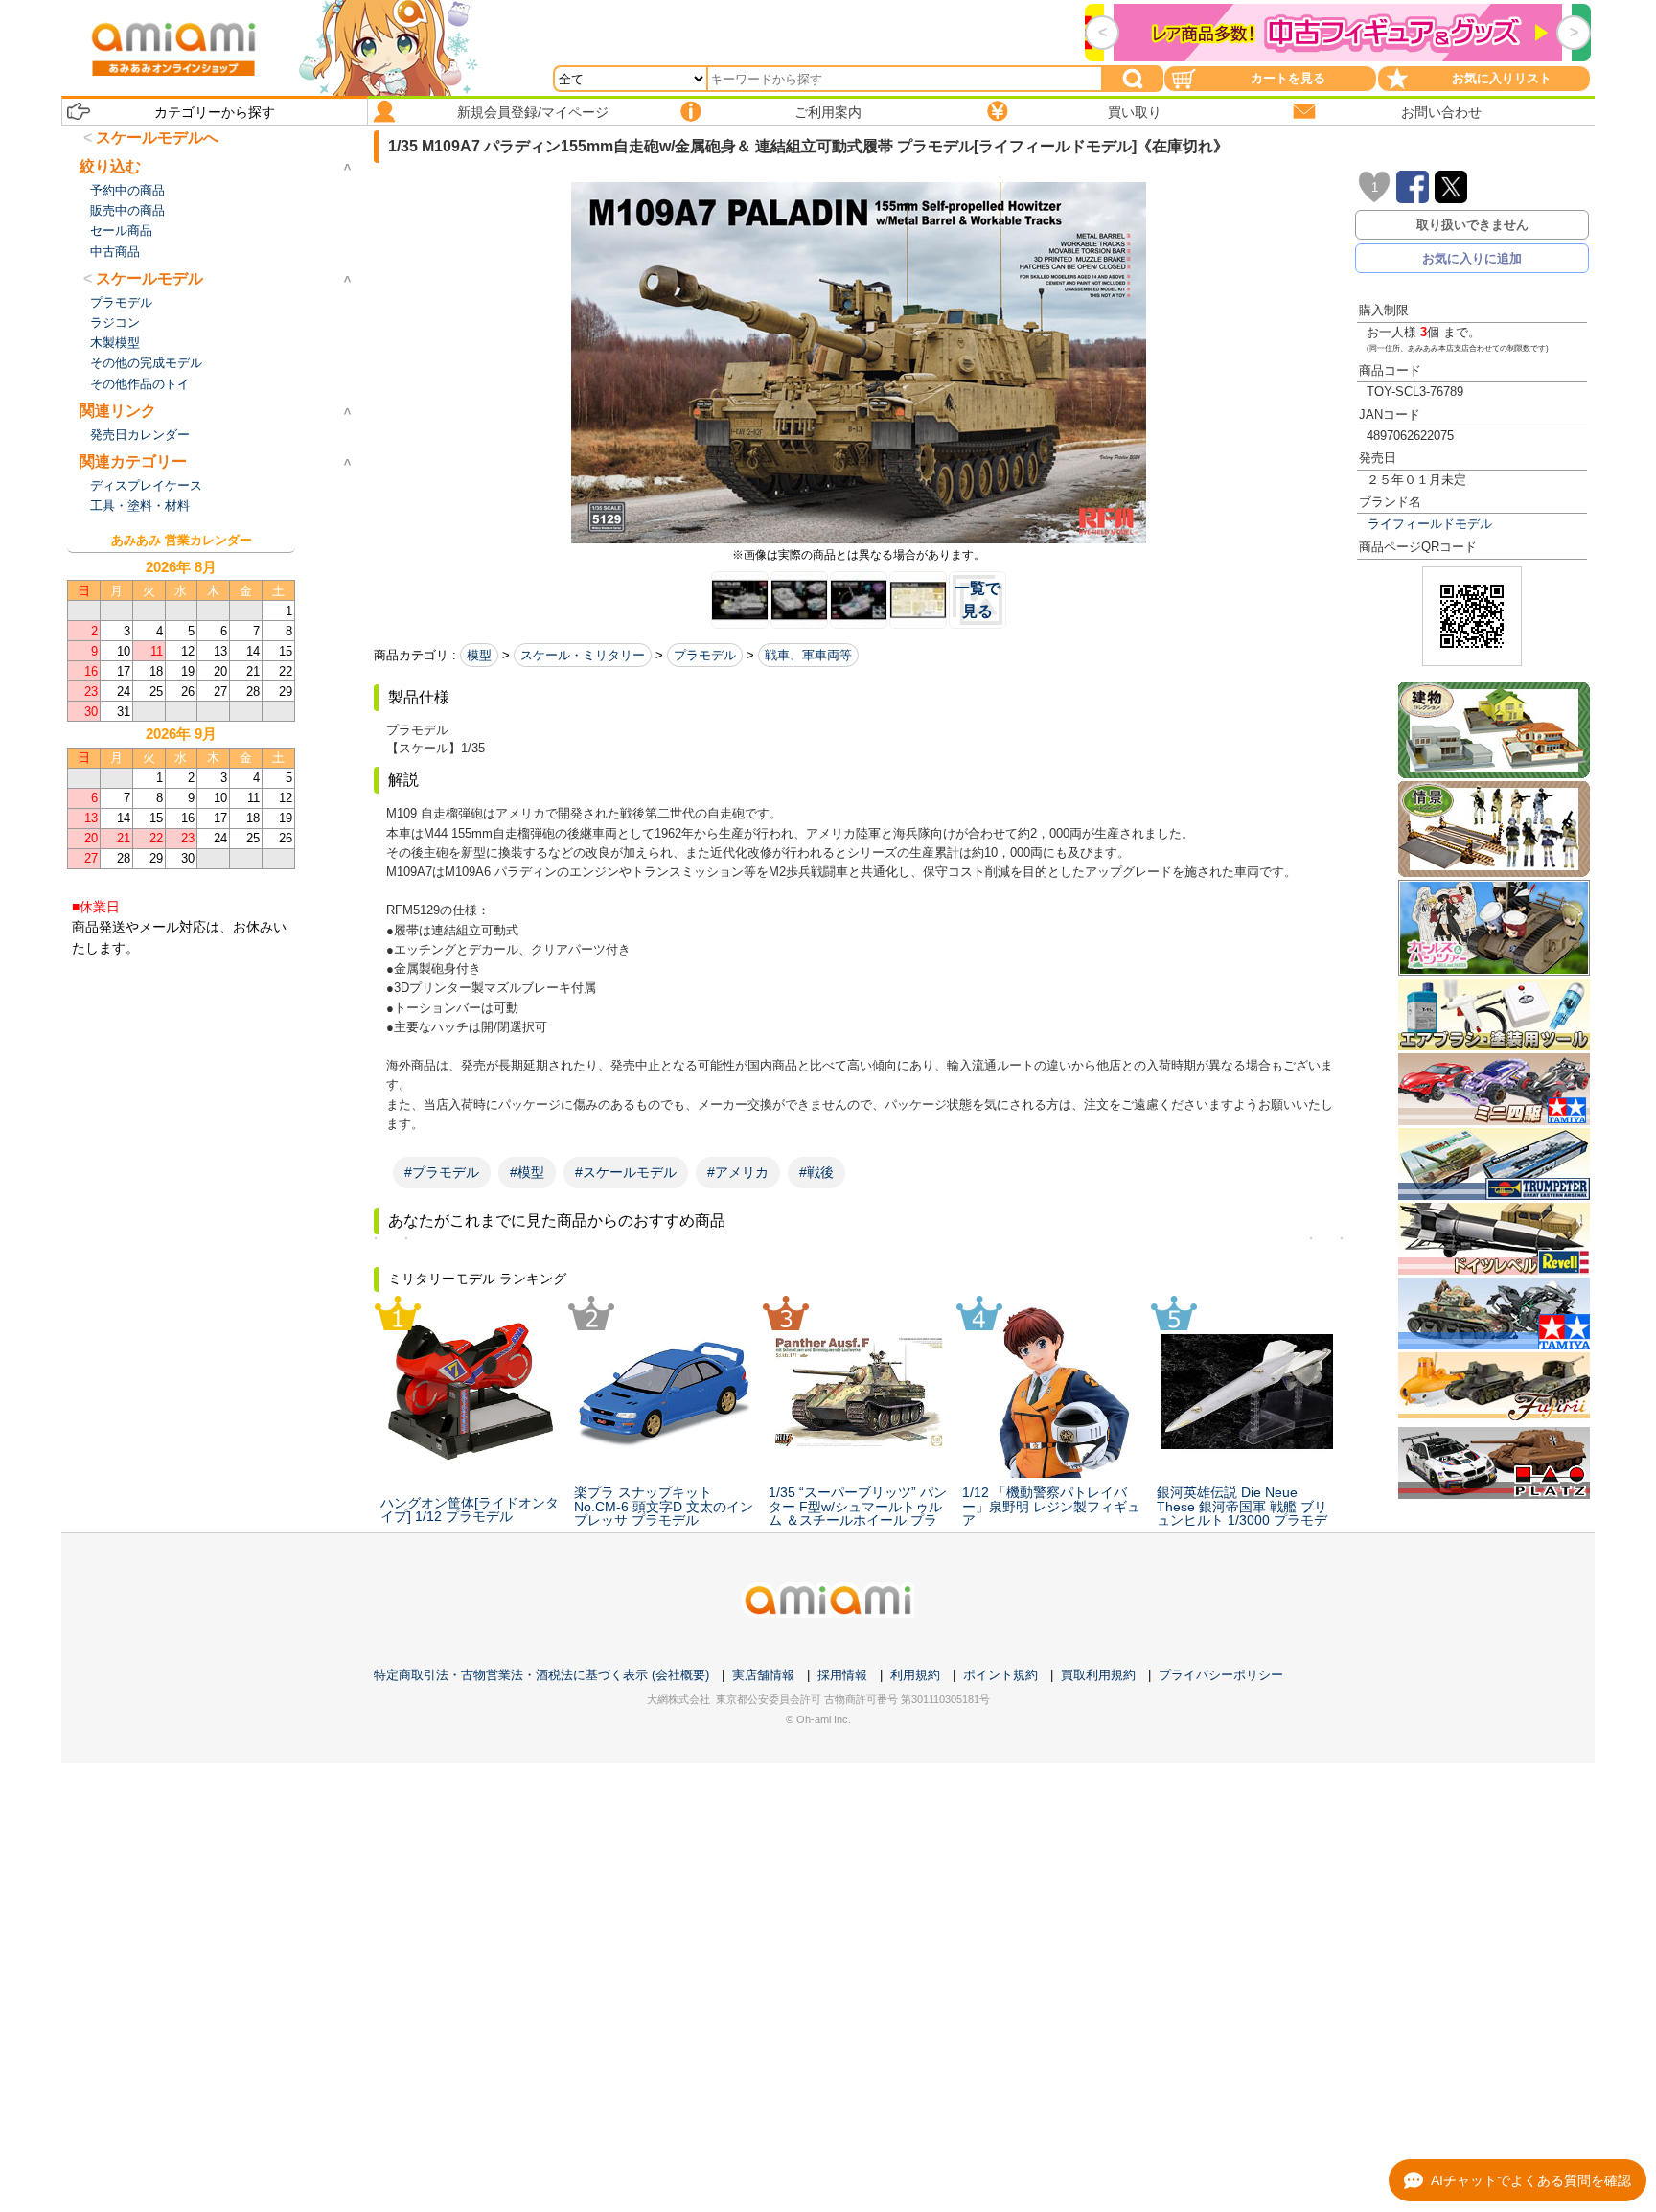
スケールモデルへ (157, 138)
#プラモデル (442, 1172)
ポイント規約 (1000, 1675)
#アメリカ (738, 1172)
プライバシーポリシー (1221, 1675)
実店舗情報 (763, 1675)
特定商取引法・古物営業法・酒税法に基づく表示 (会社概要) (541, 1675)
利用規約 (915, 1675)
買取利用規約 (1098, 1675)
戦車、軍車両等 (808, 655)
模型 (479, 655)
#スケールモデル (626, 1172)
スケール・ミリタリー (583, 655)
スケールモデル (149, 278)
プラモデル (705, 655)
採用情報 (842, 1675)
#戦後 (816, 1172)
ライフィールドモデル (1430, 524)
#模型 (527, 1172)
